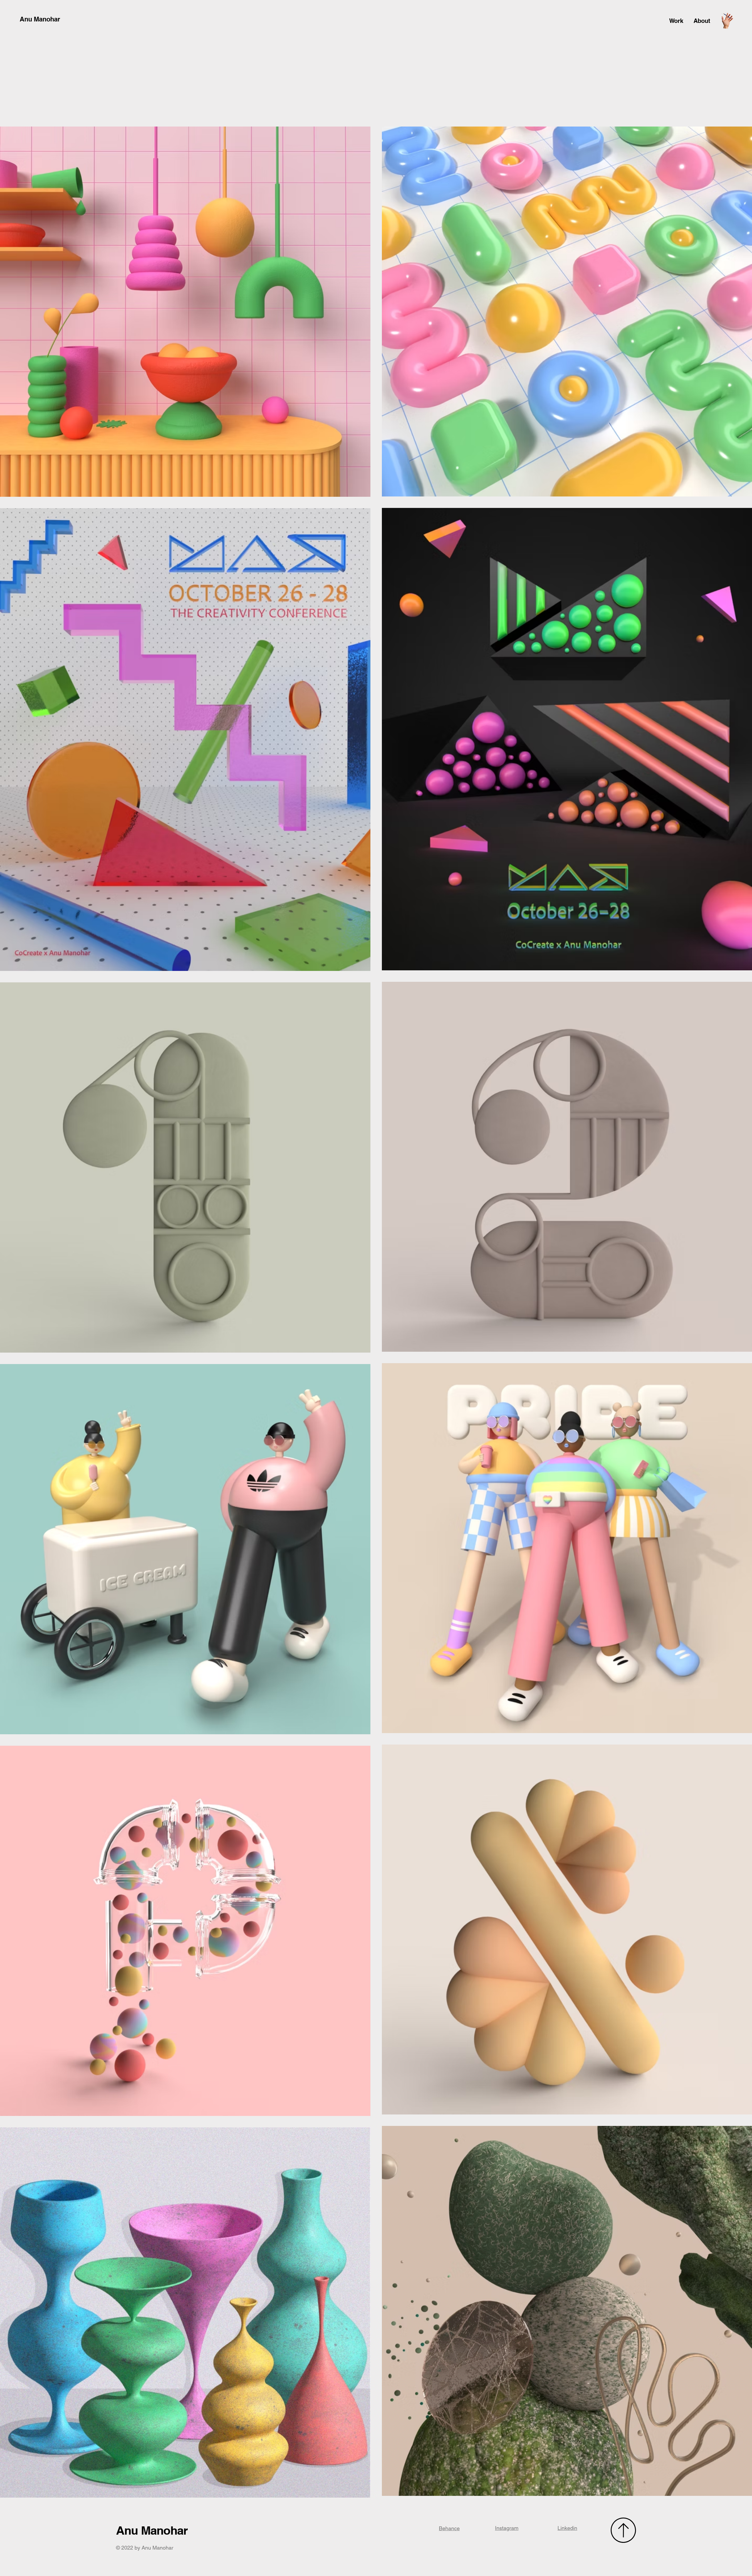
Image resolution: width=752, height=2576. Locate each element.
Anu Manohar (40, 19)
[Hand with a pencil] (727, 21)
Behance (449, 2528)
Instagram (507, 2528)
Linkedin (567, 2528)
